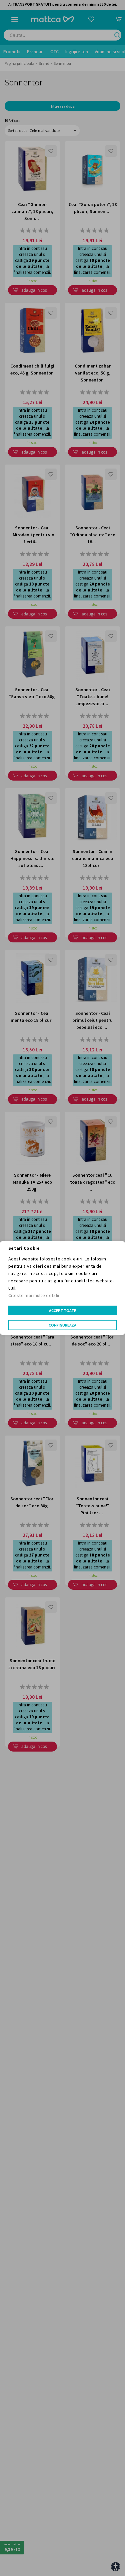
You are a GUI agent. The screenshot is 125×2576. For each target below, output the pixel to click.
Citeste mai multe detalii (34, 1295)
